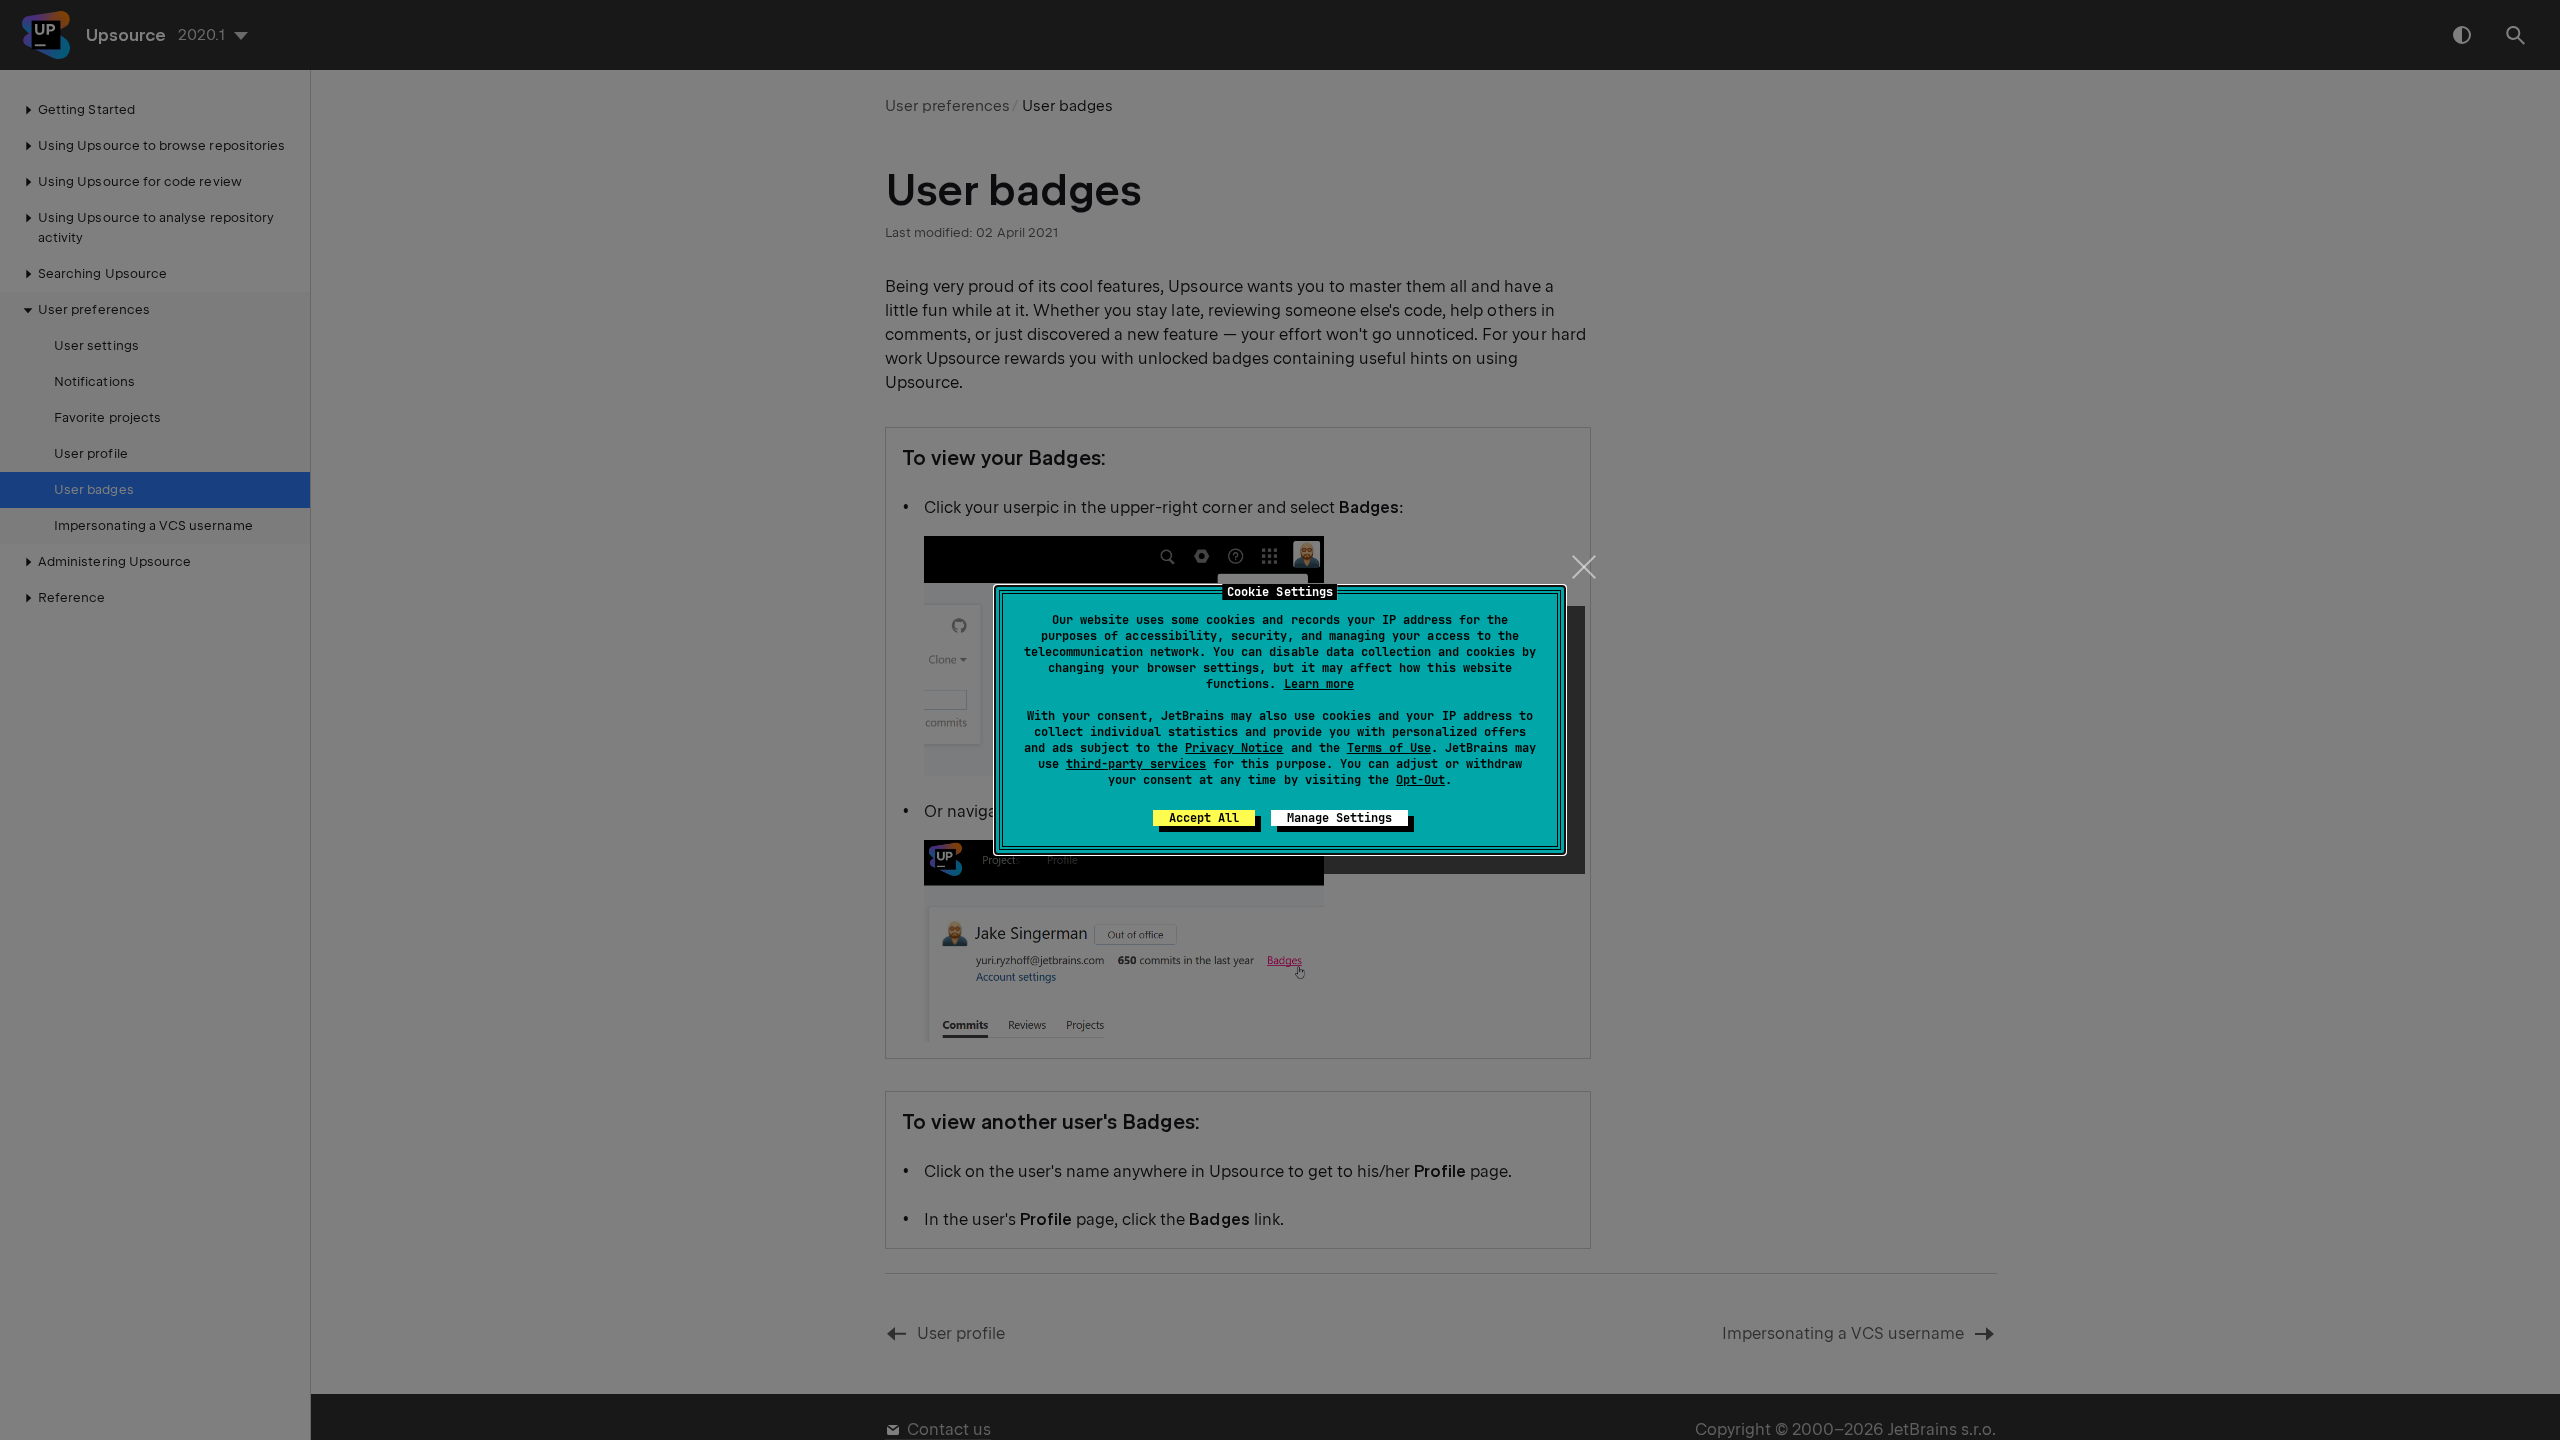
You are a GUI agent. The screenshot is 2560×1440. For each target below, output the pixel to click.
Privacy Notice (1234, 748)
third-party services (1136, 764)
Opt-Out (1420, 780)
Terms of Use (1389, 748)
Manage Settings (1339, 818)
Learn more (1319, 684)
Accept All (1204, 818)
